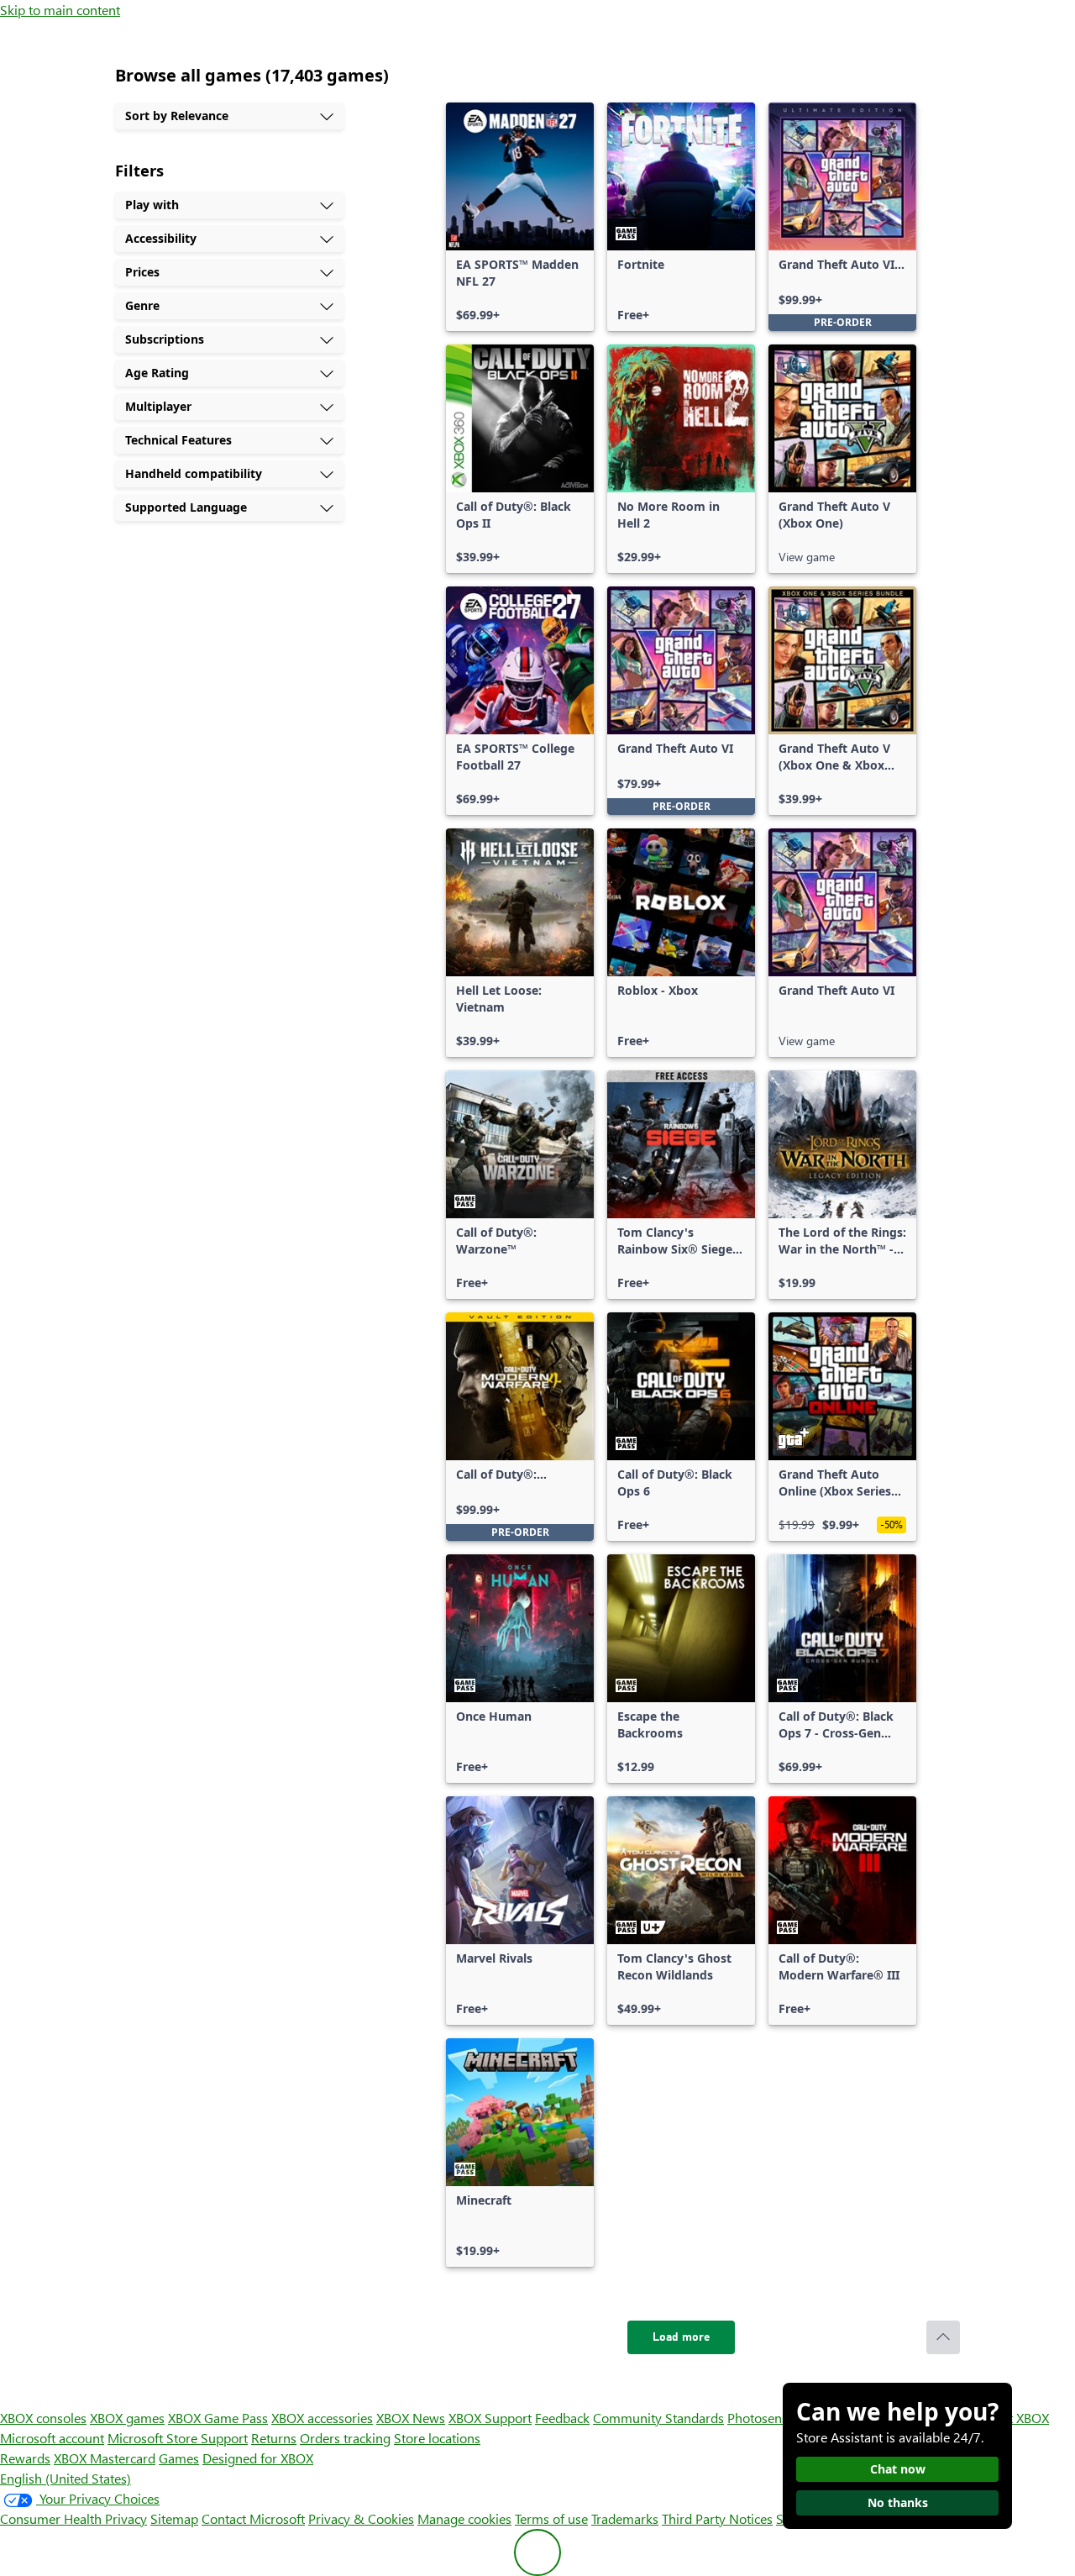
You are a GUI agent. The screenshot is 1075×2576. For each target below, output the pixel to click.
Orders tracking (345, 2438)
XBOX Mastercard (105, 2458)
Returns (274, 2438)
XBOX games (127, 2418)
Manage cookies (464, 2518)
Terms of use (551, 2518)
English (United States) (66, 2478)
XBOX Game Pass (218, 2418)
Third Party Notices (717, 2518)
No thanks (898, 2502)
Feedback (562, 2418)
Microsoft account (52, 2438)
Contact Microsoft (253, 2518)
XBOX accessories (322, 2418)
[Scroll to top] (943, 2337)
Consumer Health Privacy (73, 2518)
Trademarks (625, 2518)
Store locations (437, 2438)
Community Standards (658, 2418)
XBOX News (411, 2418)
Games (179, 2458)
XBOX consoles (43, 2418)
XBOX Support (490, 2418)
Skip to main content (60, 10)
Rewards (25, 2458)
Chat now (898, 2469)
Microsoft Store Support (178, 2438)
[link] (520, 217)
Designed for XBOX (258, 2458)
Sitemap (174, 2518)
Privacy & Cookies (361, 2518)
